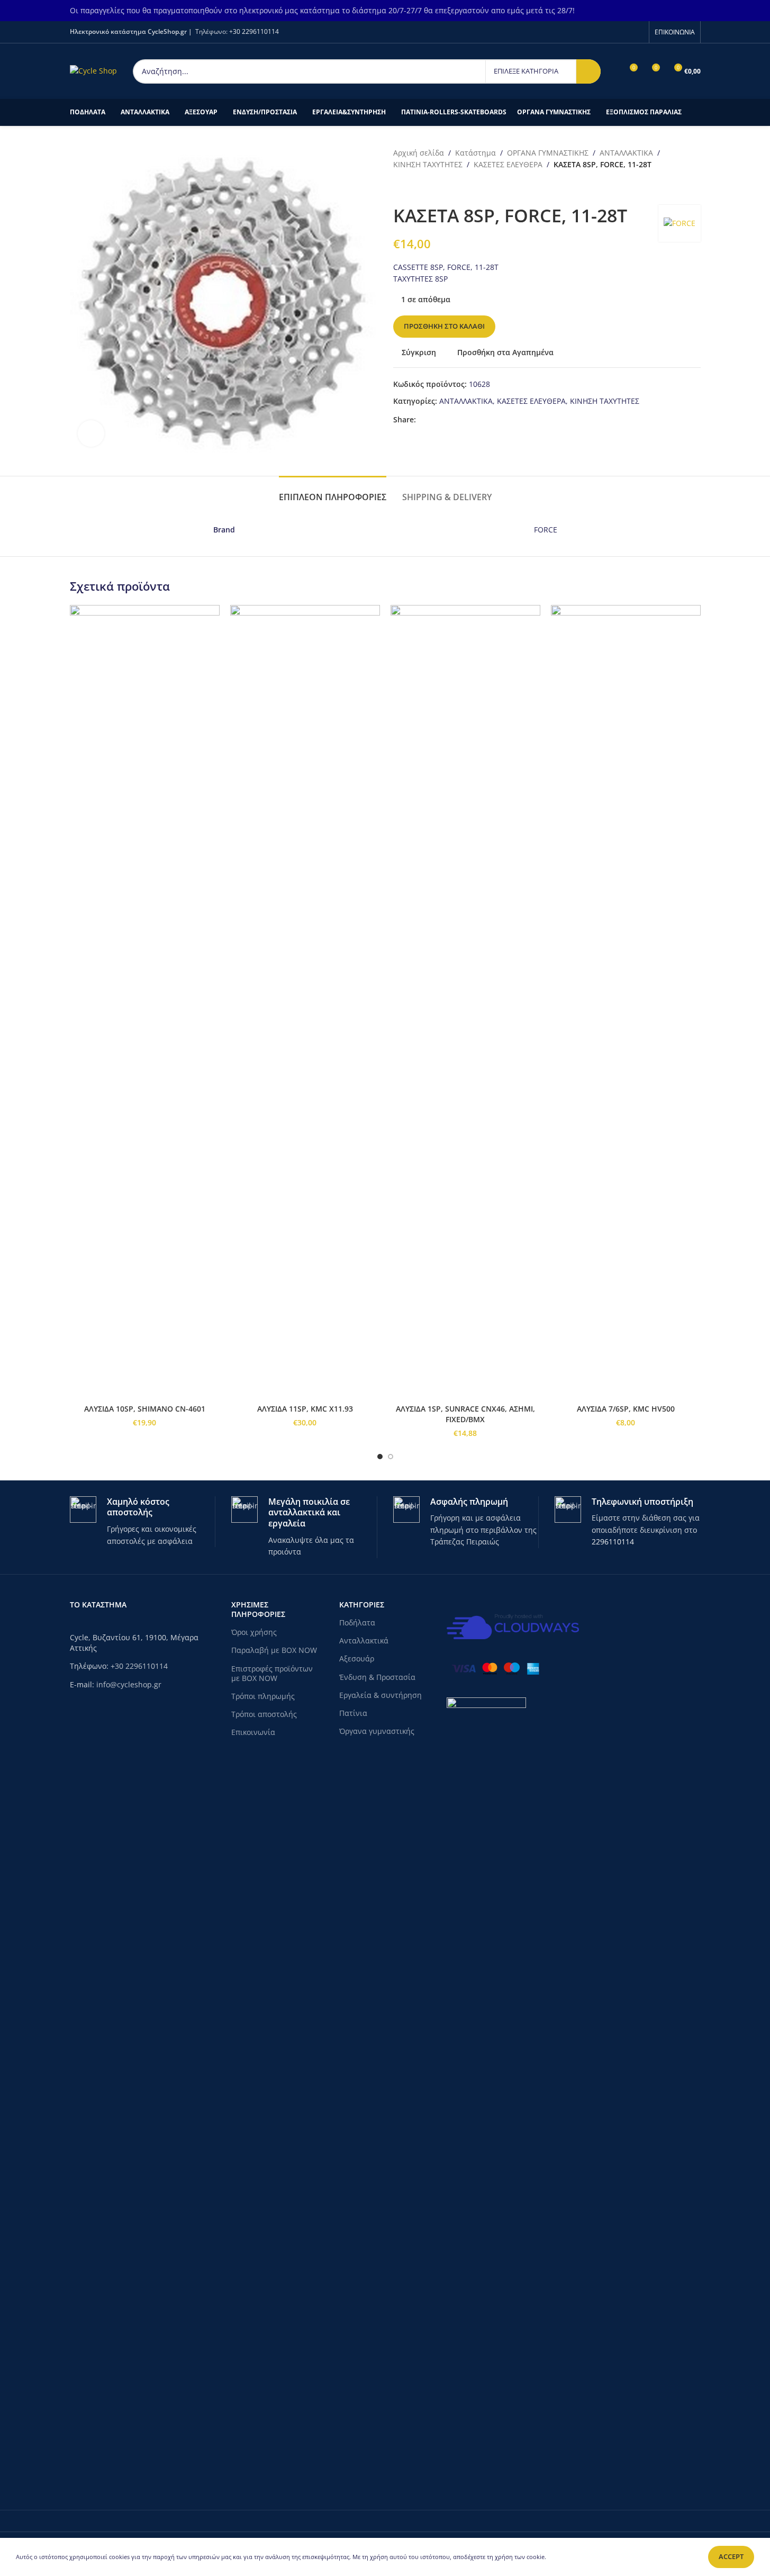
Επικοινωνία (253, 1732)
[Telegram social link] (460, 419)
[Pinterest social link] (448, 419)
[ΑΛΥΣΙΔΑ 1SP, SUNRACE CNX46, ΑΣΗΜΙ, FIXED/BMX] (465, 1002)
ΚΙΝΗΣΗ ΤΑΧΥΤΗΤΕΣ (428, 164)
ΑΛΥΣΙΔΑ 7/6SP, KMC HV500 (626, 1409)
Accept (731, 2556)
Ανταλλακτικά (364, 1640)
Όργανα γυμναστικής (377, 1731)
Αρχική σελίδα (419, 153)
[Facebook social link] (636, 32)
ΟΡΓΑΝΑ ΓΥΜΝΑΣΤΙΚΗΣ (548, 153)
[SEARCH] (588, 71)
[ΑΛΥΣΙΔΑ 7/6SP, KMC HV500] (626, 1002)
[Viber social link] (473, 419)
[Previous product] (400, 188)
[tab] (333, 492)
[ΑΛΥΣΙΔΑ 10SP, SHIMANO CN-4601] (145, 1002)
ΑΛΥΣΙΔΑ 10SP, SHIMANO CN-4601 (145, 1409)
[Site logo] (93, 70)
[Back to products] (412, 188)
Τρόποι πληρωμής (263, 1696)
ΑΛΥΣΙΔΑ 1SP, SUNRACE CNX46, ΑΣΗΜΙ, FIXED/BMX (465, 1414)
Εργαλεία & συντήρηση (381, 1695)
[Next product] (425, 188)
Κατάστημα (475, 153)
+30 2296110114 (254, 31)
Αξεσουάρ (357, 1658)
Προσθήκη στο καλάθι (444, 326)
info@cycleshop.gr (129, 1684)
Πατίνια (353, 1713)
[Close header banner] (757, 11)
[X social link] (435, 419)
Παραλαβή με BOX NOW (274, 1650)
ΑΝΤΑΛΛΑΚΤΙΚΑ (626, 153)
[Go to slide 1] (380, 1457)
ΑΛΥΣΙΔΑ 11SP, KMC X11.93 (305, 1409)
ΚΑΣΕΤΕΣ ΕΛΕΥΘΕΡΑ (508, 164)
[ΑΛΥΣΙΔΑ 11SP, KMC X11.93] (305, 1002)
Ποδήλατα (357, 1623)
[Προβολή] (91, 433)
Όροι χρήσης (254, 1632)
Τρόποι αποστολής (264, 1714)
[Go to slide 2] (391, 1457)
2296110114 (613, 1542)
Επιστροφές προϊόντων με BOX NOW (272, 1673)
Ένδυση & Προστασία (377, 1677)
